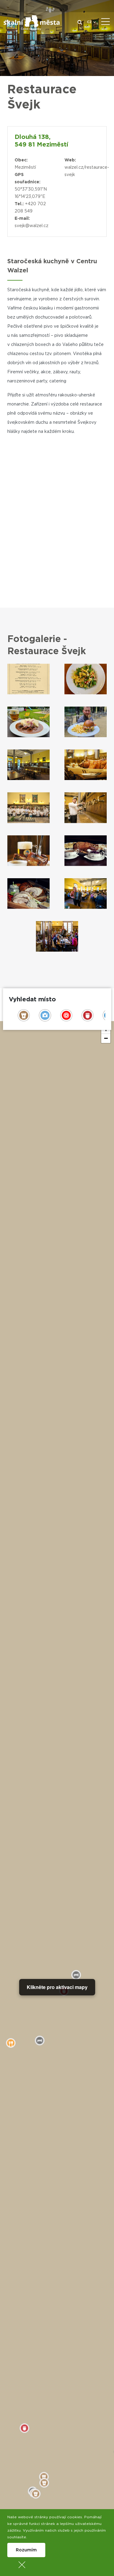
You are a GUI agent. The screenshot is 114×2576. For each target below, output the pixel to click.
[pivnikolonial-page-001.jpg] (29, 679)
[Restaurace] (86, 679)
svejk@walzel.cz (31, 226)
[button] (106, 1038)
